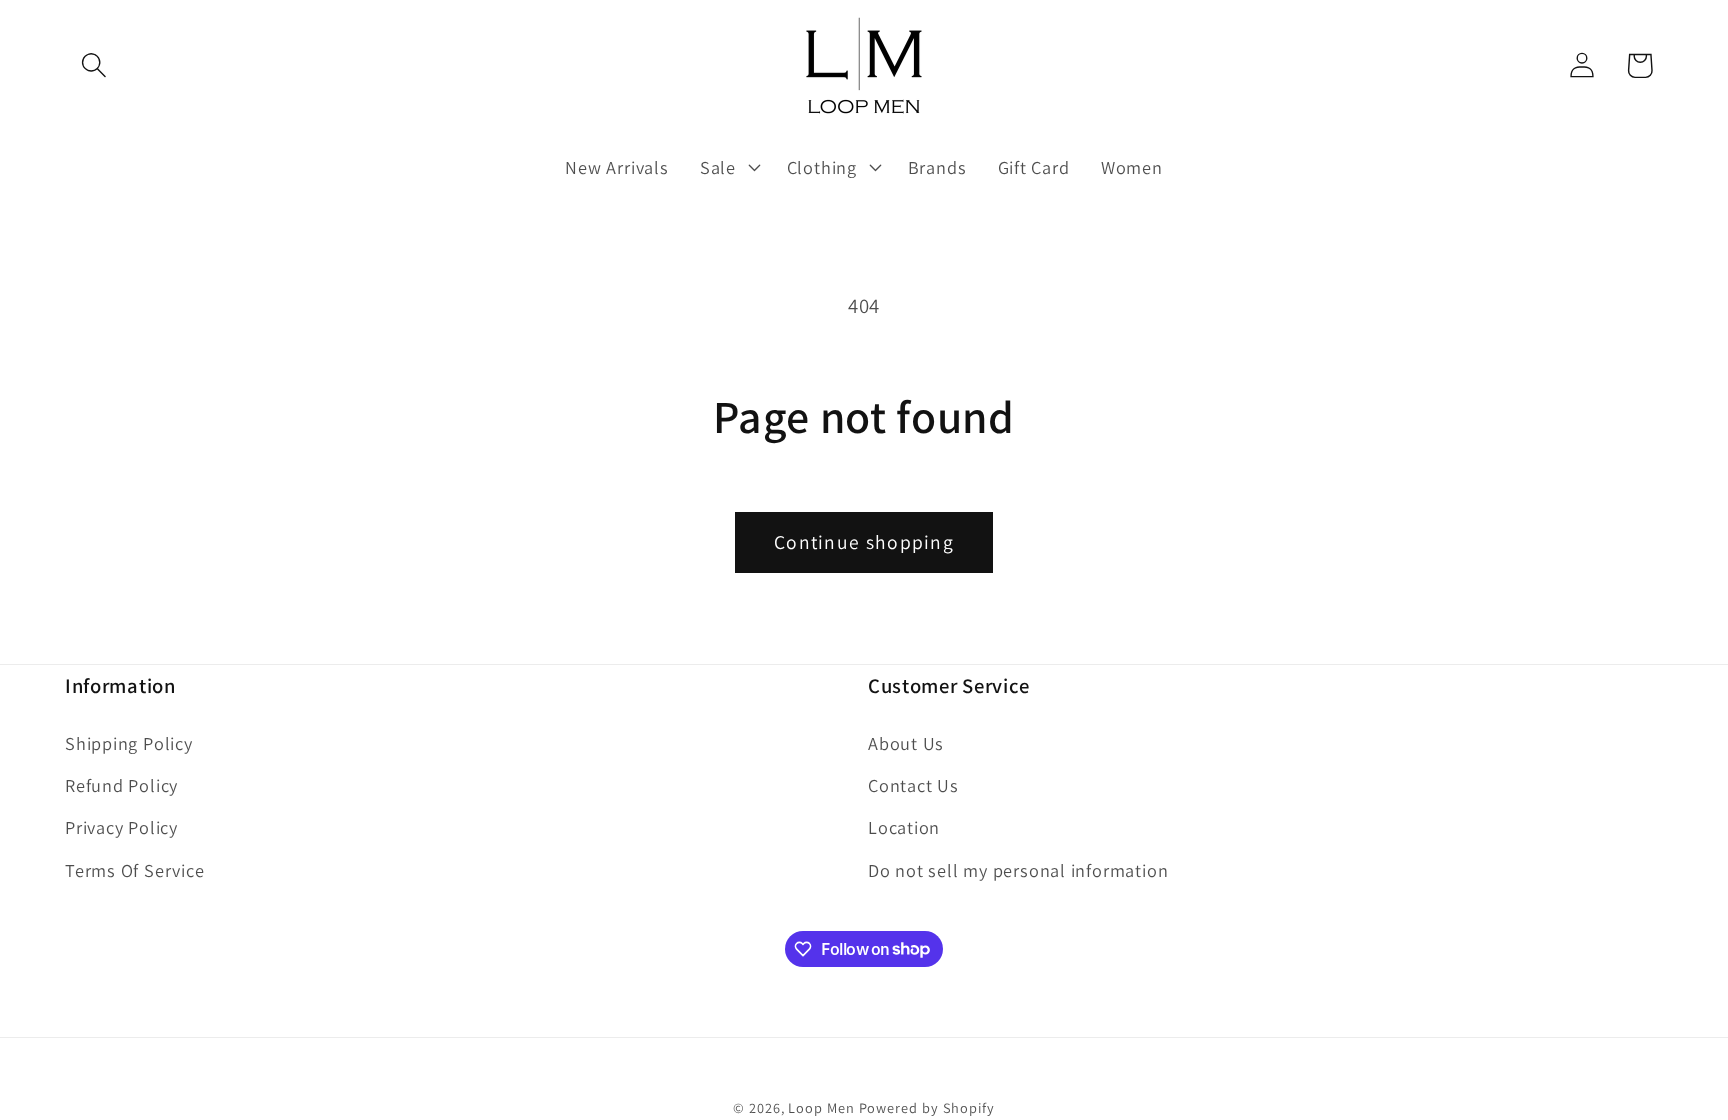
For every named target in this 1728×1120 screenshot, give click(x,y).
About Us (906, 743)
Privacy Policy (121, 827)
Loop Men (821, 1107)
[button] (93, 65)
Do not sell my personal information (1018, 870)
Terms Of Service (134, 870)
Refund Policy (121, 785)
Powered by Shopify (927, 1107)
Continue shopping (864, 542)
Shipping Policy (129, 743)
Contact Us (913, 785)
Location (904, 827)
